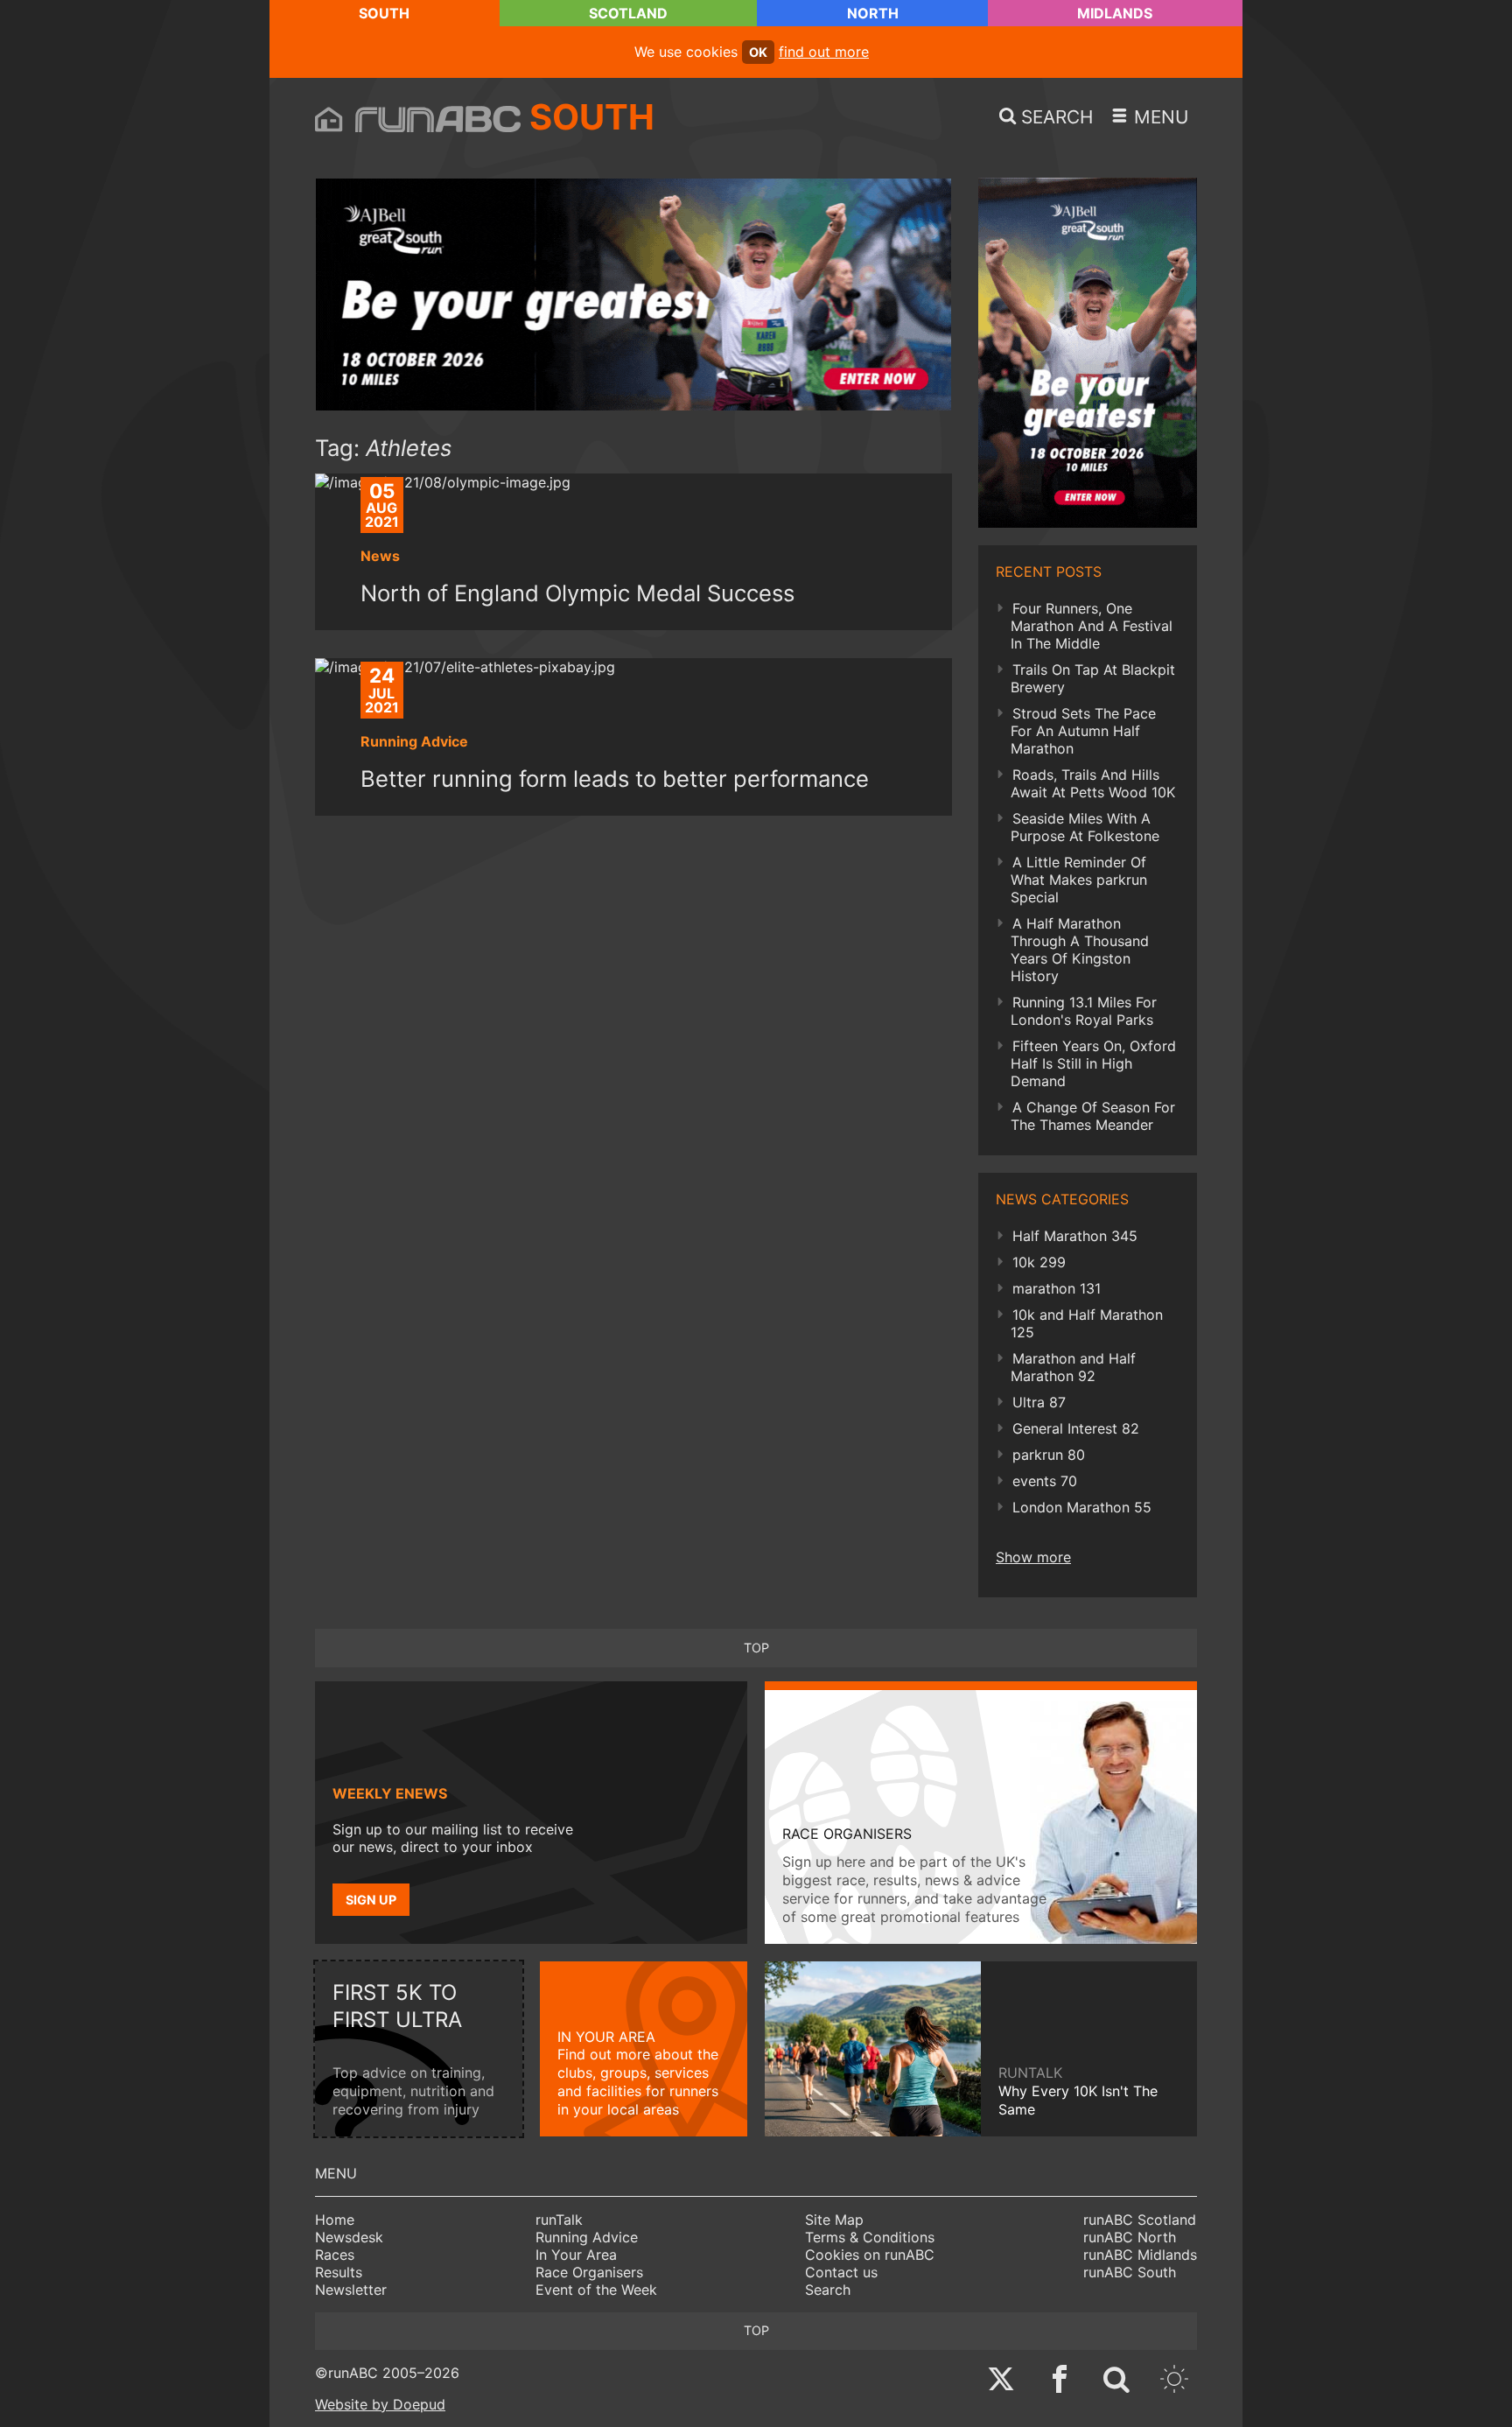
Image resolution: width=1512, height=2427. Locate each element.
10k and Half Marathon (1087, 1323)
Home (335, 2220)
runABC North (1130, 2237)
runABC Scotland (1140, 2220)
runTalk (559, 2220)
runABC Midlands (1140, 2255)
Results (339, 2272)
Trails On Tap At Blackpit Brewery (1093, 678)
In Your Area (576, 2255)
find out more (824, 52)
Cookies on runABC (870, 2255)
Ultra (1039, 1402)
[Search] (1116, 2381)
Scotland (628, 13)
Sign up (371, 1900)
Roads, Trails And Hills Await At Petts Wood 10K (1093, 783)
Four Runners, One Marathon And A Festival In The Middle (1092, 626)
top (756, 1648)
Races (335, 2255)
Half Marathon (1075, 1236)
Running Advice (587, 2237)
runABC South (1130, 2272)
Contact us (841, 2272)
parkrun (1049, 1455)
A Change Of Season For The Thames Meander (1093, 1116)
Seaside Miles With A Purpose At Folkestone (1085, 827)
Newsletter (351, 2290)
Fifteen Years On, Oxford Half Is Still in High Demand (1093, 1063)
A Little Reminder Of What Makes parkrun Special (1079, 880)
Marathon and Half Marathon (1073, 1367)
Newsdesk (349, 2237)
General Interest (1076, 1428)
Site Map (834, 2220)
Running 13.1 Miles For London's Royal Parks (1084, 1011)
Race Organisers (589, 2272)
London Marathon (1082, 1507)
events (1045, 1481)
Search (828, 2290)
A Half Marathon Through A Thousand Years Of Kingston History (1080, 950)
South (384, 13)
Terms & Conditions (870, 2237)
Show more (1033, 1557)
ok (758, 52)
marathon (1057, 1288)
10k (1039, 1262)
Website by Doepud (380, 2404)
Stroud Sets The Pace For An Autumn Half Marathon (1083, 731)
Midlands (1115, 13)
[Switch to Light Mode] (1174, 2381)
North (873, 13)
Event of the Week (596, 2290)
